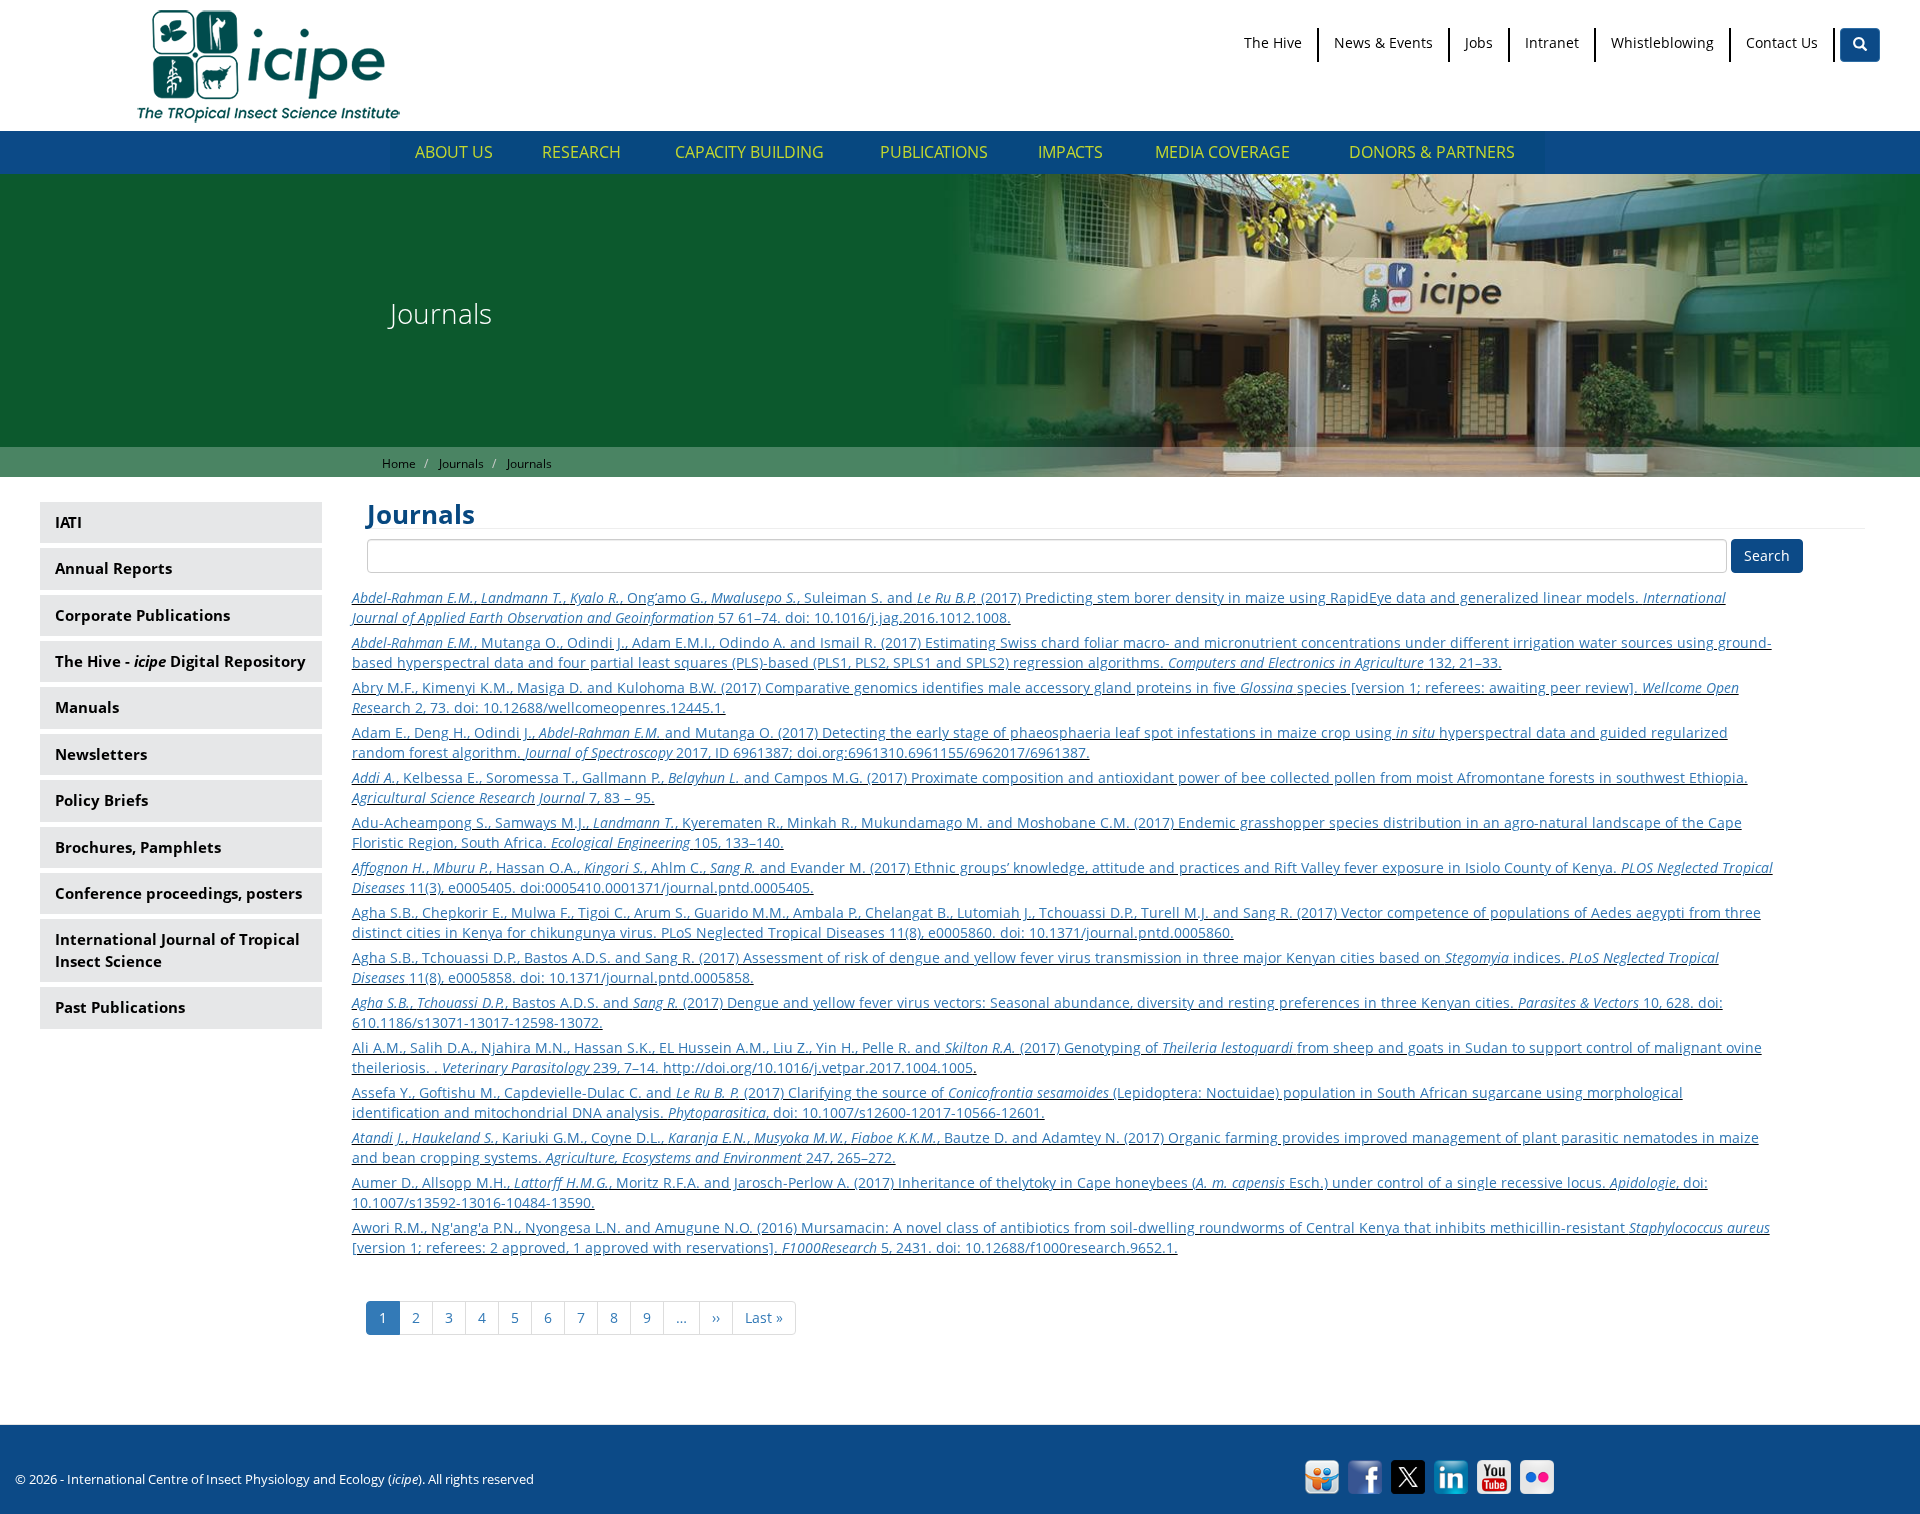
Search (1767, 555)
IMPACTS (1070, 152)
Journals (461, 463)
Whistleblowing (1662, 42)
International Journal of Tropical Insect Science (177, 949)
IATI (68, 522)
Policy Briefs (101, 800)
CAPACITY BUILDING (749, 152)
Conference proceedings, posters (178, 893)
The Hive (1273, 42)
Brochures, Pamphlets (138, 847)
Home (399, 463)
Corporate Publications (142, 615)
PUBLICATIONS (934, 152)
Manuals (87, 707)
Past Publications (120, 1007)
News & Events (1383, 42)
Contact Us (1782, 42)
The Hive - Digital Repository (180, 661)
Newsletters (101, 754)
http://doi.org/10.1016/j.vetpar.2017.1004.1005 (818, 1067)
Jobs (1479, 42)
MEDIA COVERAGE (1222, 152)
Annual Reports (113, 568)
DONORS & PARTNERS (1432, 152)
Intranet (1552, 42)
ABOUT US (454, 152)
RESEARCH (581, 152)
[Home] (275, 65)
